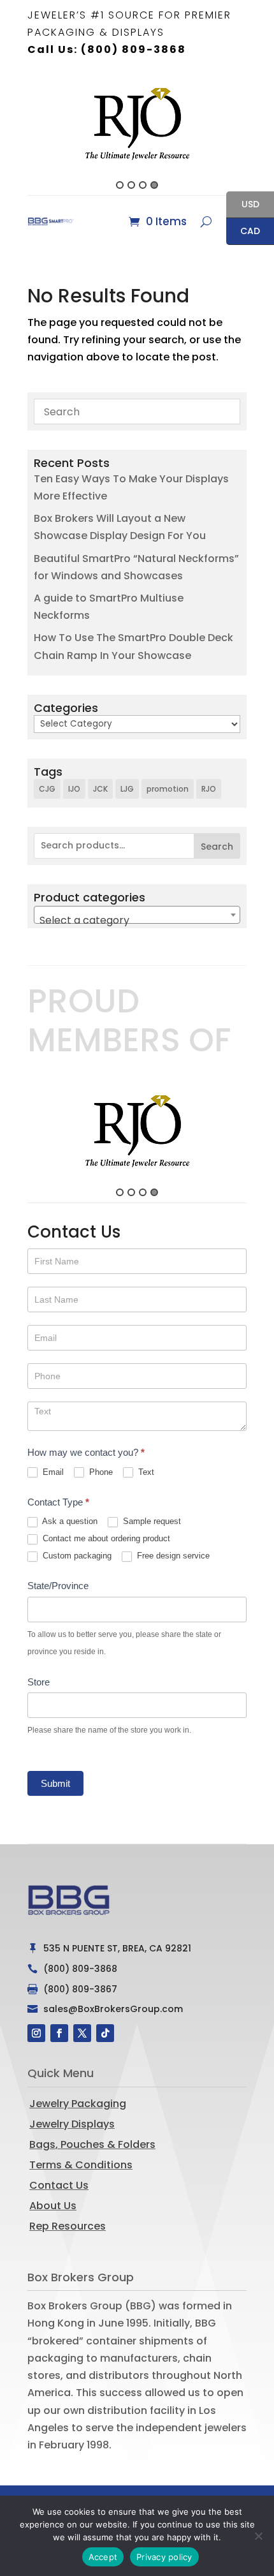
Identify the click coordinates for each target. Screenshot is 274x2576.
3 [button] (143, 185)
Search (217, 847)
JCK (100, 789)
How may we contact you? (86, 1452)
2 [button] (131, 185)
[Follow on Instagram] (36, 2033)
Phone (100, 1472)
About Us (53, 2206)
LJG (127, 789)
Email (52, 1472)
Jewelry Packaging (78, 2104)
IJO (74, 789)
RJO (209, 789)
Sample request (151, 1521)
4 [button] (154, 185)
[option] (137, 123)
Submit (55, 1783)
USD (243, 205)
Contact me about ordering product (105, 1538)
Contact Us (59, 2185)
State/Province (58, 1586)
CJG (47, 789)
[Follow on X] (82, 2033)
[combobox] (137, 915)
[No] (258, 2536)
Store (39, 1682)
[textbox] (137, 921)
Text (145, 1472)
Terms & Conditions (81, 2165)
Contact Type (58, 1502)
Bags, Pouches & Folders (92, 2144)
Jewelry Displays (72, 2124)
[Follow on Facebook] (59, 2033)
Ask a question (69, 1521)
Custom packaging (76, 1556)
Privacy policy (164, 2557)
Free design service (172, 1556)
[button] (20, 133)
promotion (168, 789)
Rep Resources (68, 2226)
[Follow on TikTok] (105, 2033)
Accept (103, 2557)
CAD (243, 232)
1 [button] (120, 185)
